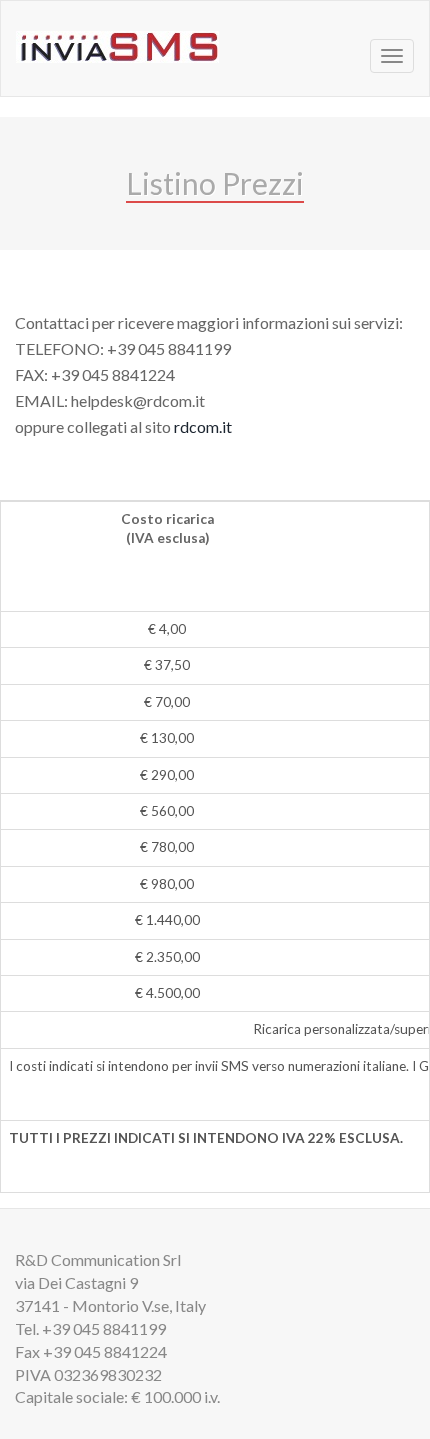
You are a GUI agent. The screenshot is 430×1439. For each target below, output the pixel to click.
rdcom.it (203, 426)
